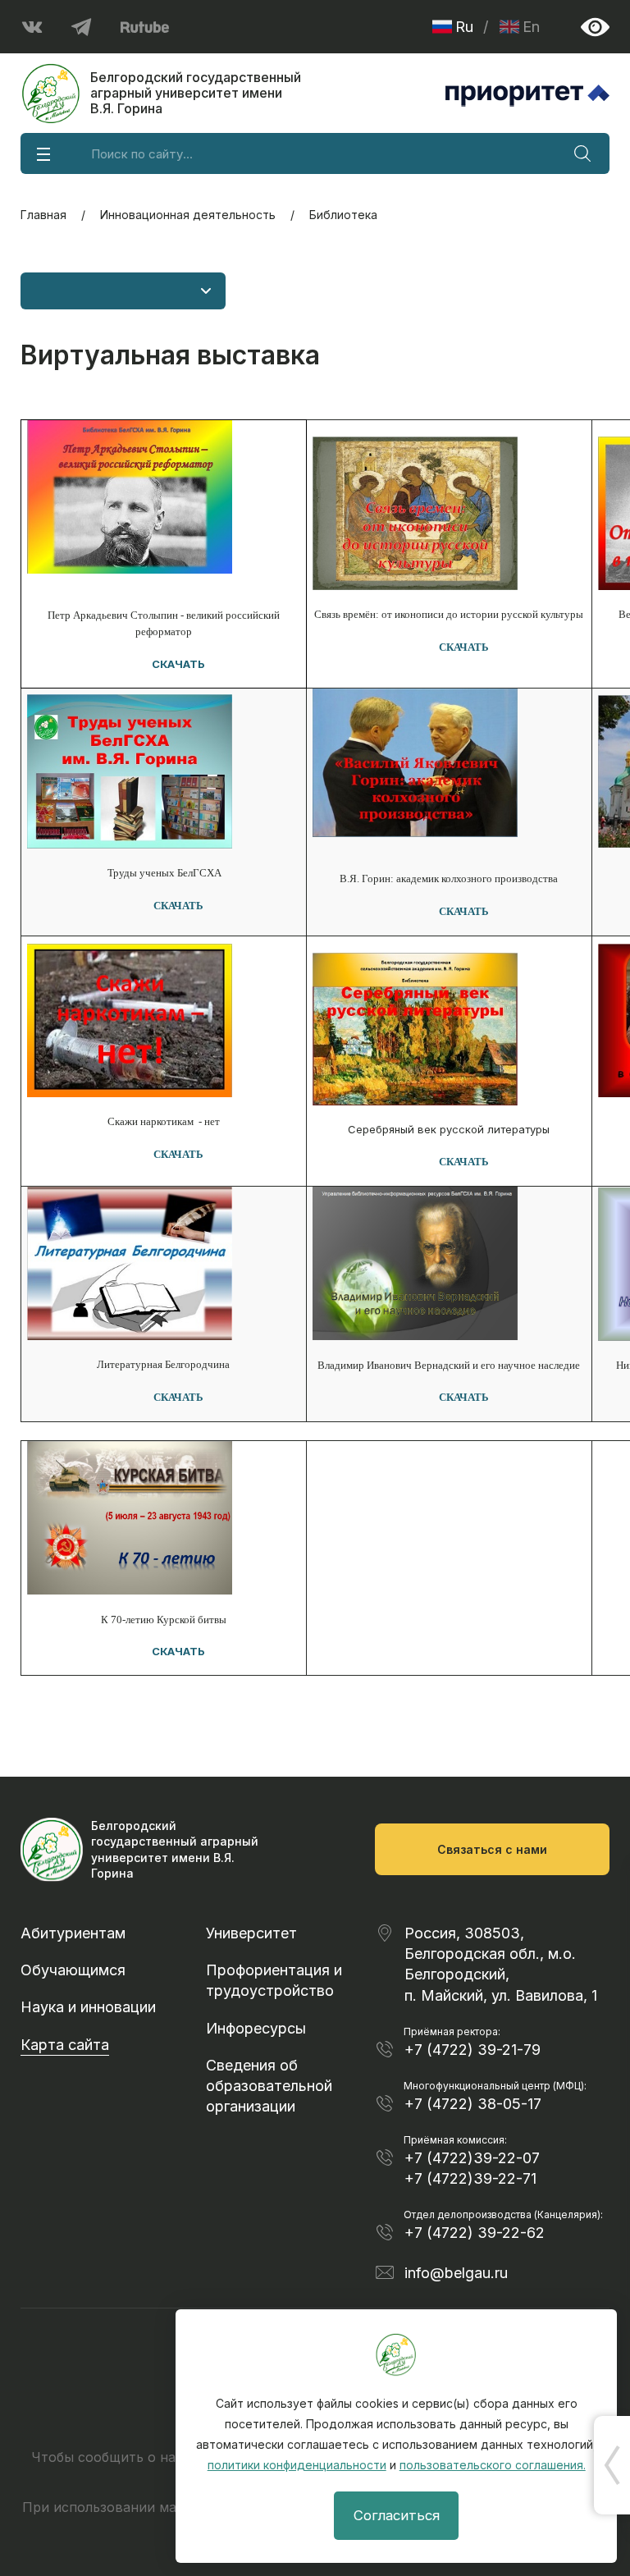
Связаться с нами (492, 1849)
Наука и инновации (88, 2007)
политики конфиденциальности (297, 2465)
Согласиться (397, 2515)
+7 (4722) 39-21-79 (472, 2050)
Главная (43, 215)
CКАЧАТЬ (464, 1397)
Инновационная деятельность (188, 215)
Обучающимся (73, 1970)
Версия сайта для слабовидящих (595, 27)
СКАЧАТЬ (178, 664)
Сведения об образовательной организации (269, 2086)
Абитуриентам (73, 1933)
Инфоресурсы (256, 2028)
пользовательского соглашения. (493, 2465)
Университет (251, 1933)
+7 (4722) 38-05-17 (473, 2104)
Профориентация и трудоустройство (274, 1980)
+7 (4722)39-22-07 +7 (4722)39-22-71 (472, 2168)
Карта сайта (65, 2045)
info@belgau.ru (456, 2273)
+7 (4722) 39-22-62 (475, 2233)
